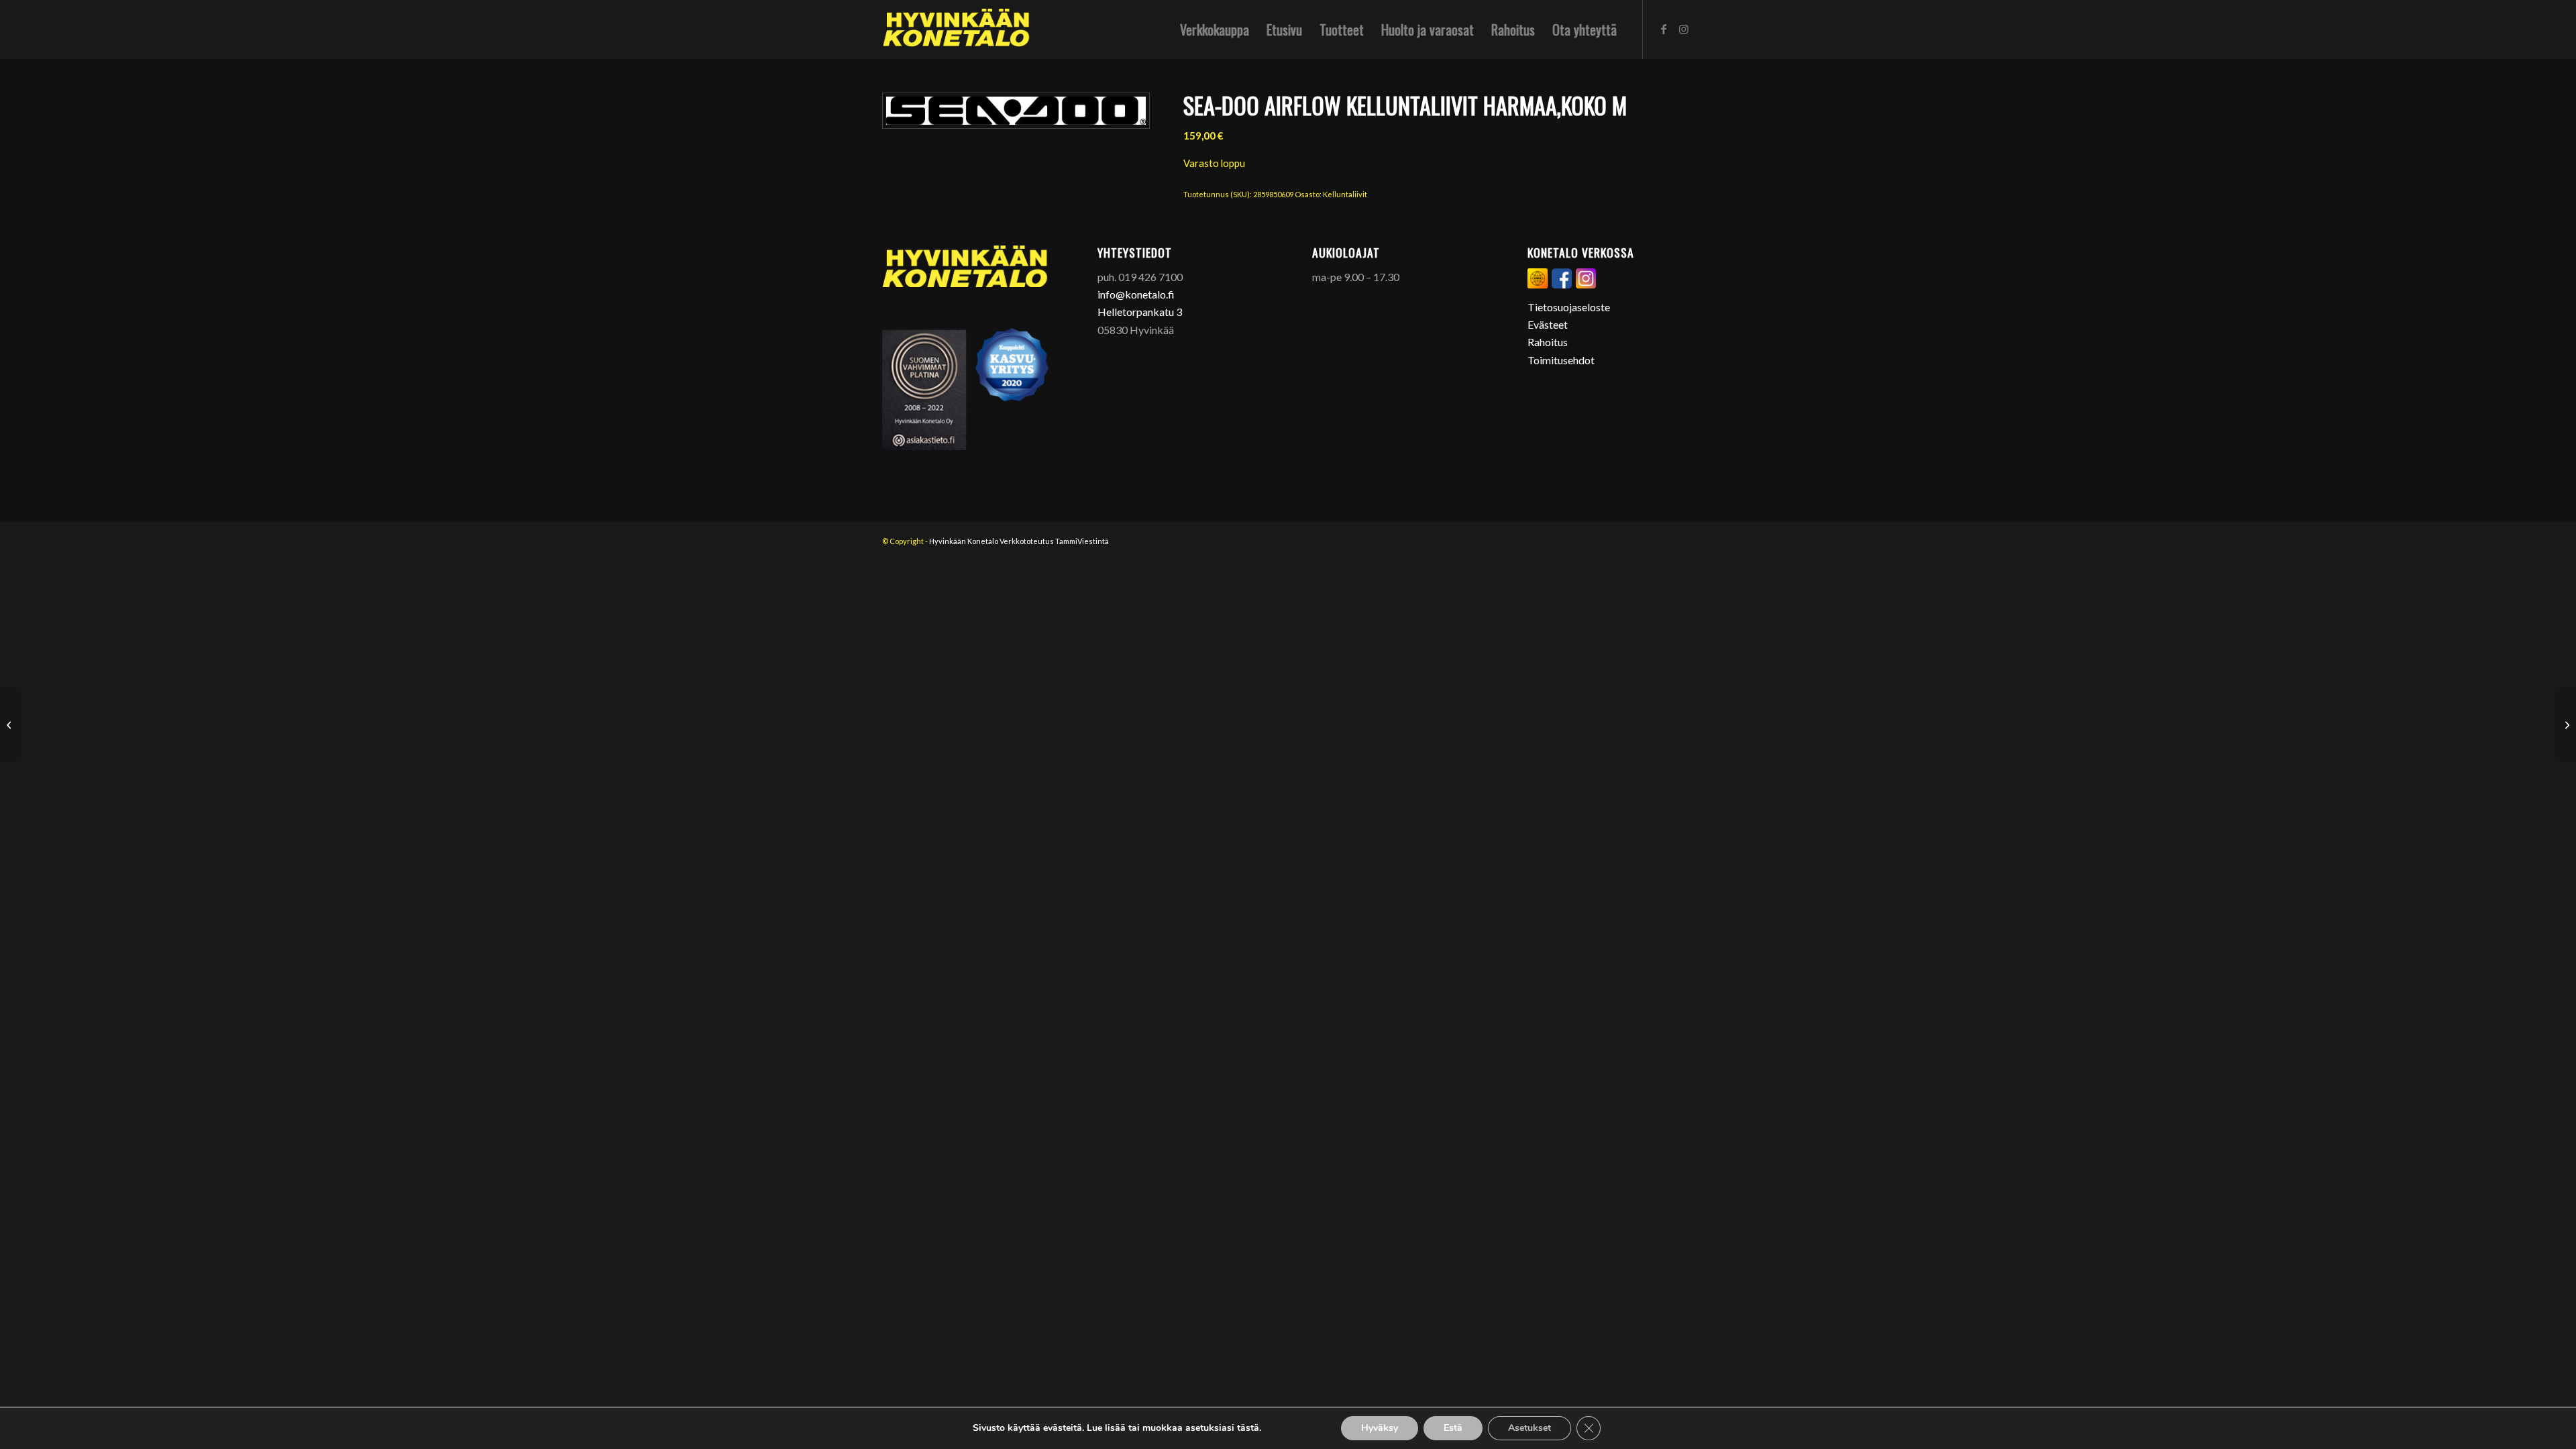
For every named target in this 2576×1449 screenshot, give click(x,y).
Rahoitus (1548, 342)
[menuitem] (1215, 30)
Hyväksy (1380, 1428)
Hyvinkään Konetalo (964, 541)
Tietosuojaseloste (1569, 307)
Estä (1453, 1428)
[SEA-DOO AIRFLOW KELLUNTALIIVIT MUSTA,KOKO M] (2566, 724)
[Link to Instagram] (1684, 29)
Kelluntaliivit (1345, 194)
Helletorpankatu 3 (1140, 312)
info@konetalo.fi (1136, 294)
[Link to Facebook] (1664, 29)
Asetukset (1529, 1428)
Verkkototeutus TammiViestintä (1054, 541)
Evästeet (1548, 324)
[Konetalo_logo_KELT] (956, 30)
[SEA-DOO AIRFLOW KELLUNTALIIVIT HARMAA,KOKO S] (10, 724)
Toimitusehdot (1561, 360)
